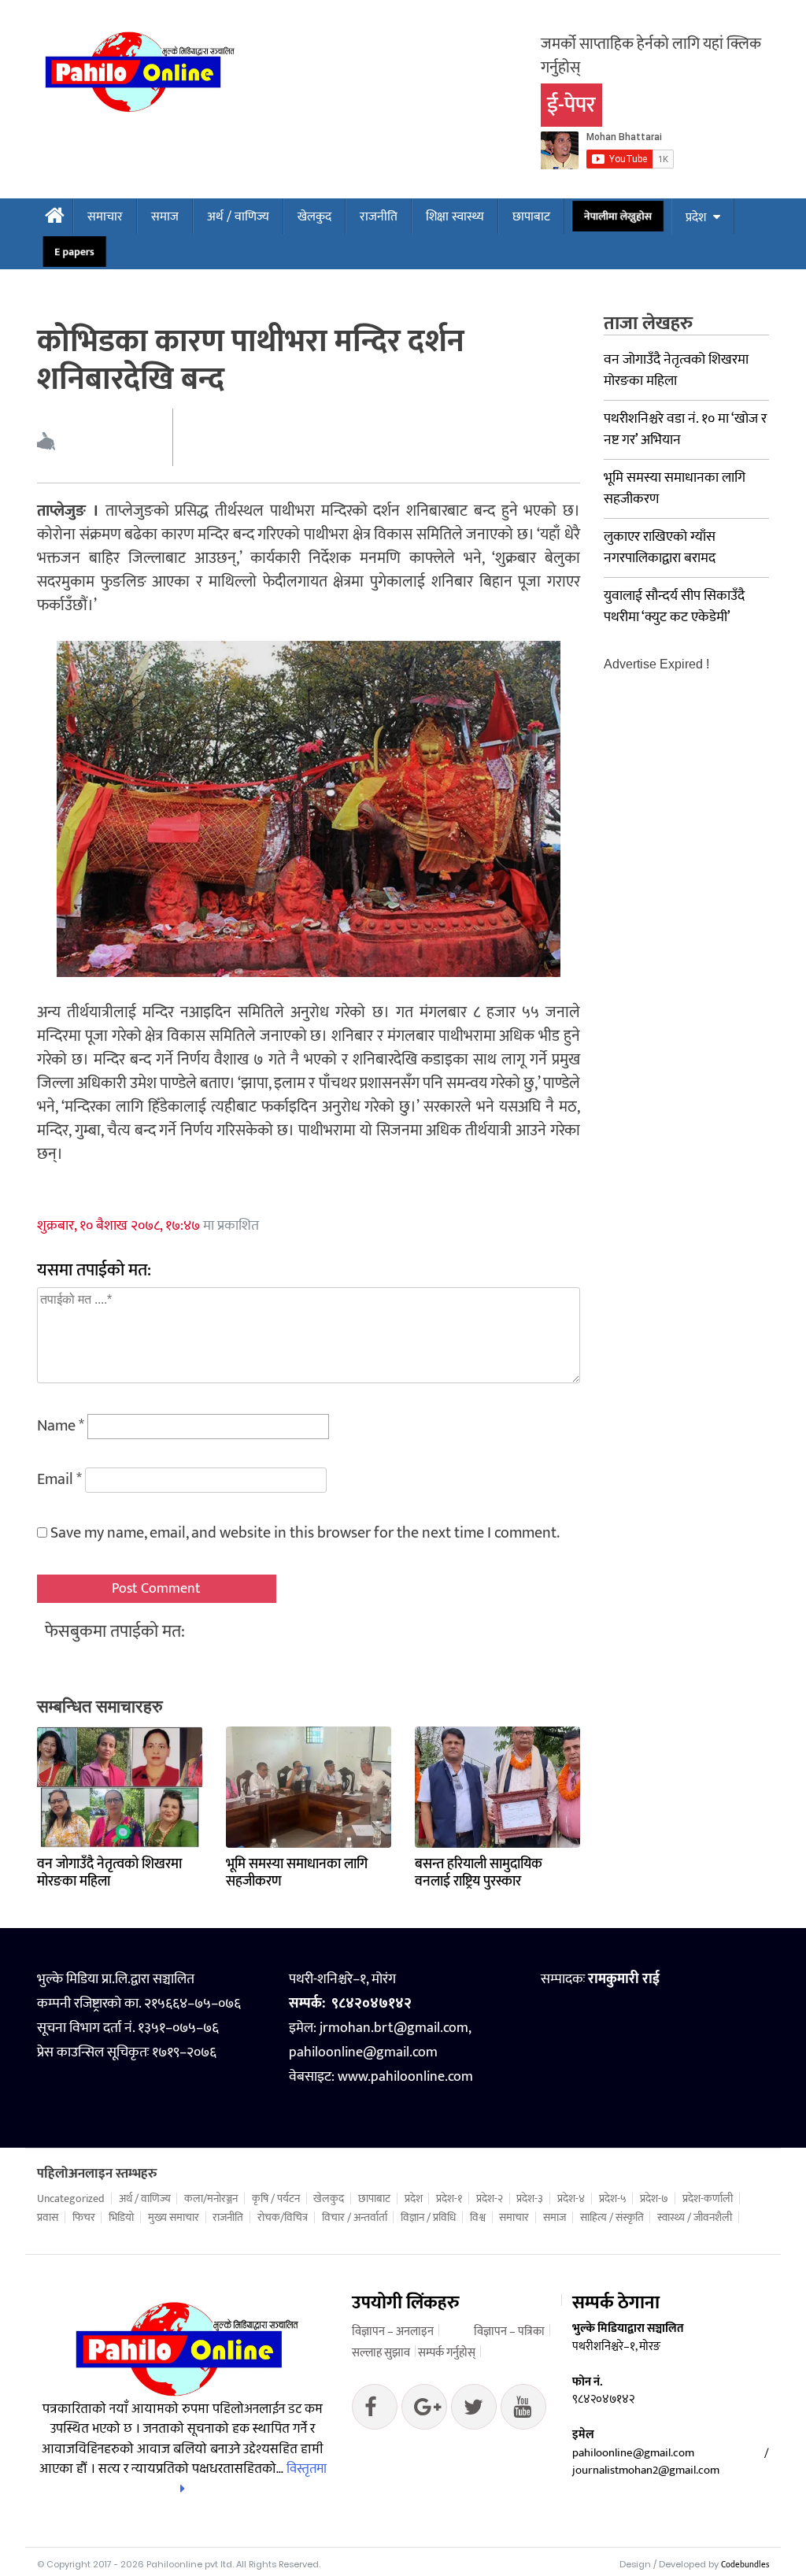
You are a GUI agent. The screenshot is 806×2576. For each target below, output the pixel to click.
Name (61, 1426)
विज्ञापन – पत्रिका (509, 2332)
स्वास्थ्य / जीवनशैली (695, 2218)
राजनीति (379, 217)
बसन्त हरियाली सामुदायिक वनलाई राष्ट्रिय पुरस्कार (479, 1873)
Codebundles (745, 2565)
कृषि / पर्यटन (276, 2199)
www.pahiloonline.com (405, 2077)
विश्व (478, 2218)
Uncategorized (71, 2199)
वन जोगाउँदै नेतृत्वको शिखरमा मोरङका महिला (109, 1873)
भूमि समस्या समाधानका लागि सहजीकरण (297, 1873)
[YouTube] (523, 2411)
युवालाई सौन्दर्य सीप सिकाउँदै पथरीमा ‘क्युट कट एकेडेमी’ (674, 607)
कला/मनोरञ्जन (211, 2199)
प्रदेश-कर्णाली (708, 2199)
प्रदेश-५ (613, 2199)
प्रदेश (696, 218)
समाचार (105, 217)
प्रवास (48, 2218)
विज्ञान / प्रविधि (428, 2218)
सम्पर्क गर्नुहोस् (447, 2353)
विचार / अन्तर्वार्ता (355, 2218)
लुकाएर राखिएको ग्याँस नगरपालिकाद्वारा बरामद (660, 548)
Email (59, 1479)
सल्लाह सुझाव (381, 2353)
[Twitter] (424, 2411)
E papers (74, 252)
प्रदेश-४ (571, 2199)
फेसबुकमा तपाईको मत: (115, 1632)
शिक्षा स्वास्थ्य (455, 217)
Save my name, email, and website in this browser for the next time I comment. (305, 1533)
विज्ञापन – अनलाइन (393, 2332)
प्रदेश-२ (490, 2199)
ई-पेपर (571, 105)
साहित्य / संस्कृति (612, 2218)
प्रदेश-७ (654, 2199)
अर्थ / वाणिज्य (238, 217)
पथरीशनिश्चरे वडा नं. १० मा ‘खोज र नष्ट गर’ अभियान (685, 429)
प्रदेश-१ (449, 2199)
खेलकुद (314, 217)
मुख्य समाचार (174, 2218)
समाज (165, 217)
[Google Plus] (474, 2411)
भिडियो (121, 2218)
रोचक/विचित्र (283, 2218)
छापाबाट (531, 217)
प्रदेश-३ (530, 2199)
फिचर (84, 2218)
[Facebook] (375, 2411)
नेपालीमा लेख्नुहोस (617, 217)
